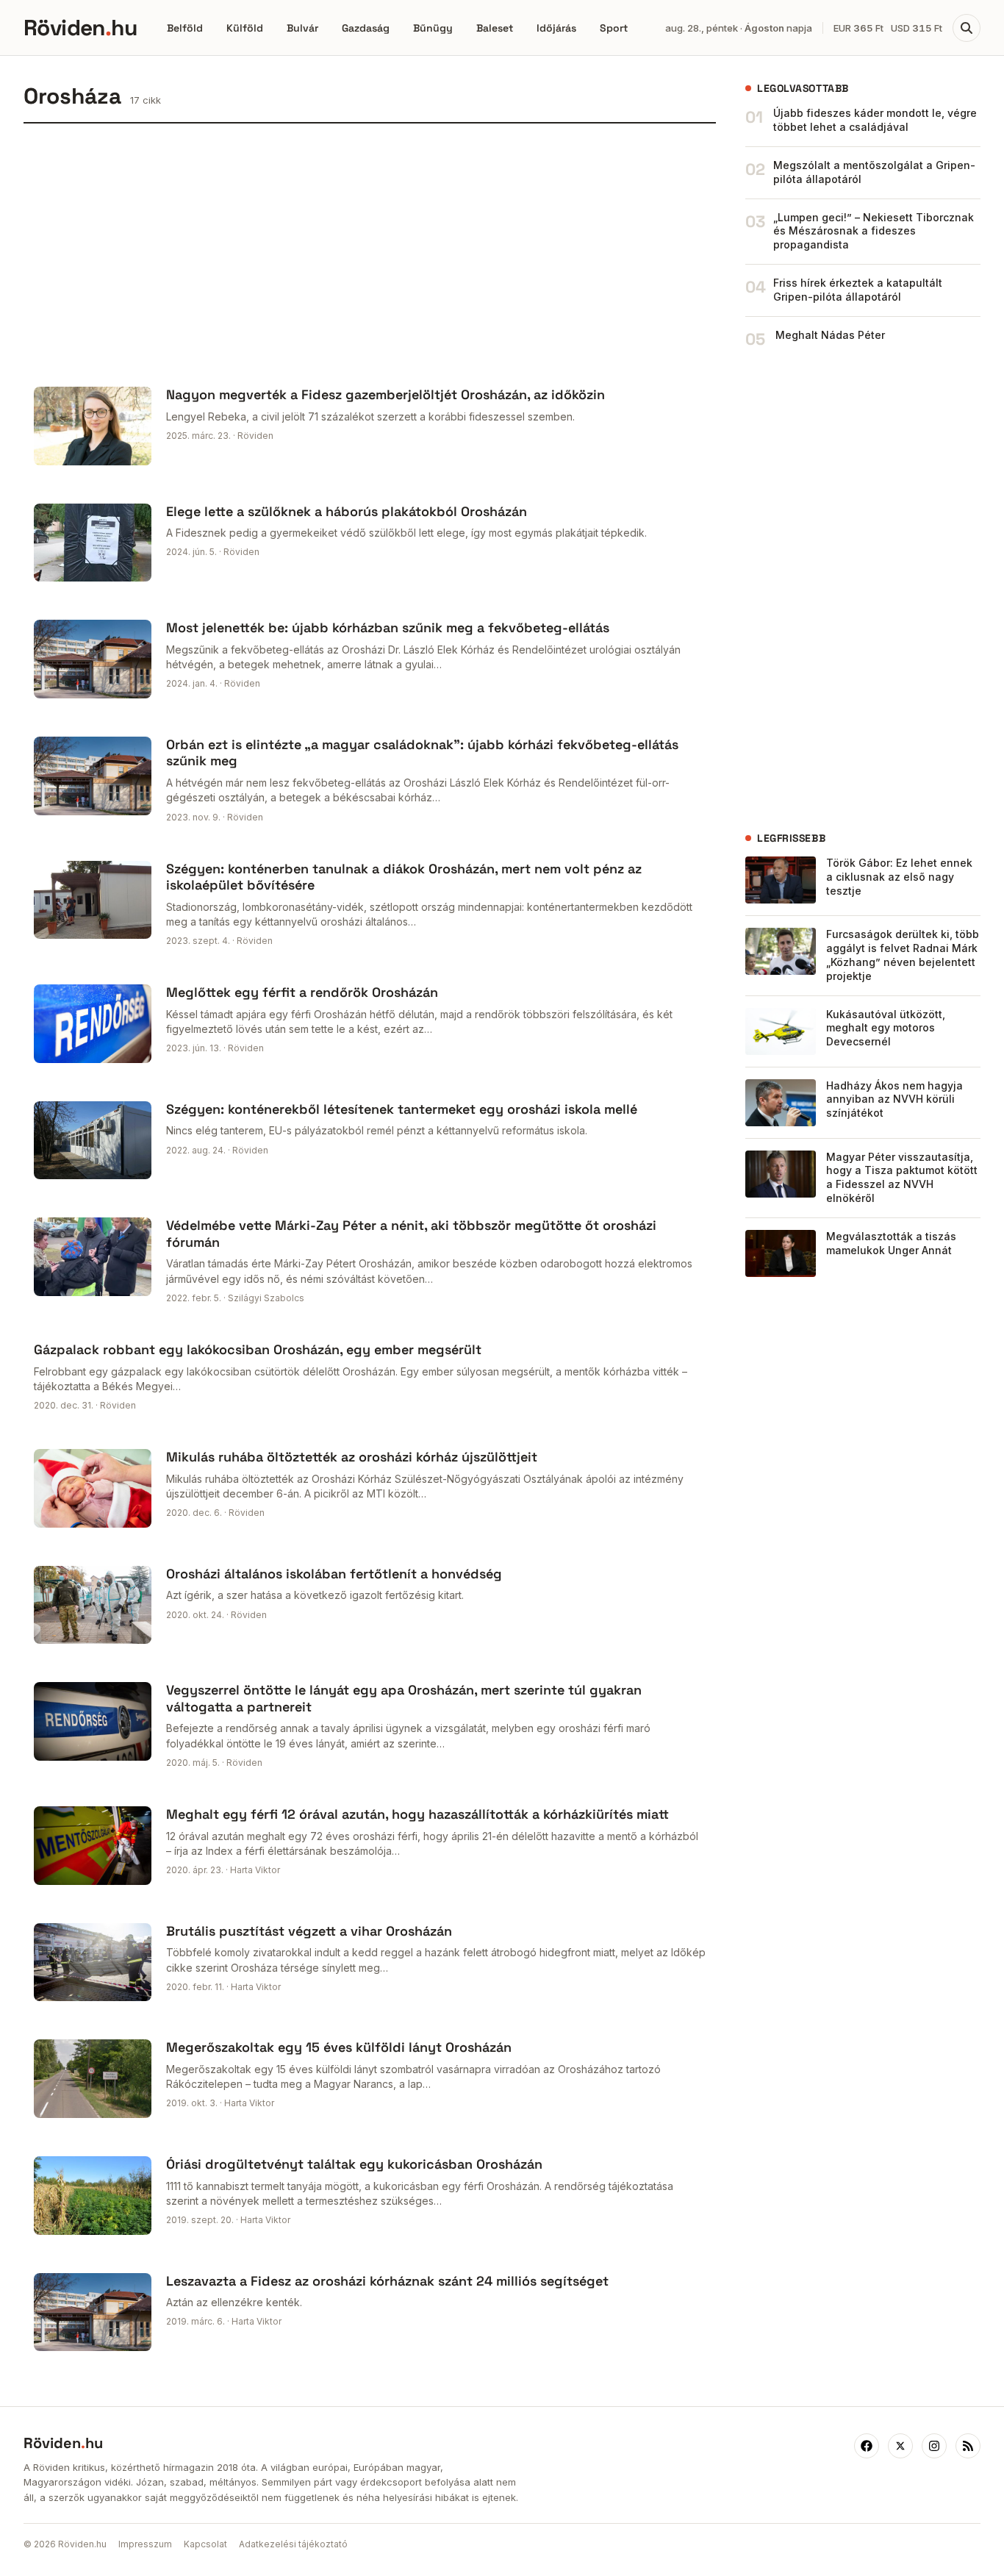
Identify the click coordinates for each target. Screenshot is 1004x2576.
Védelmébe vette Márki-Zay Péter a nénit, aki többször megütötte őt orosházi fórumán (411, 1234)
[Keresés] (967, 28)
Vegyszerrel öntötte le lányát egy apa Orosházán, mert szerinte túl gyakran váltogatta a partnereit (404, 1698)
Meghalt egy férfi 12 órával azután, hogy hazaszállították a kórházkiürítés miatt (417, 1814)
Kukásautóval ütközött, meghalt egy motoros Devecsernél (886, 1028)
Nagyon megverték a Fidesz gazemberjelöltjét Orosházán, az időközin (386, 394)
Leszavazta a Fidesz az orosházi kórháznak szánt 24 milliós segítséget (387, 2281)
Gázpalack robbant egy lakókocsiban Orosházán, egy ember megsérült (258, 1349)
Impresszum (145, 2544)
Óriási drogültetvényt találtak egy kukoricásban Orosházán (354, 2164)
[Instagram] (934, 2446)
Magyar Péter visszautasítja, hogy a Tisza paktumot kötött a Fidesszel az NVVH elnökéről (902, 1178)
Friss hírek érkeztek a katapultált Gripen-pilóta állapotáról (858, 290)
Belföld (185, 28)
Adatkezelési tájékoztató (293, 2544)
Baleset (495, 28)
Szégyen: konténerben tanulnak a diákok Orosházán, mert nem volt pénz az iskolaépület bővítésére (404, 877)
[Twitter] (900, 2446)
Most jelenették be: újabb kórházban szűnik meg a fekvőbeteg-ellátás (388, 627)
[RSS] (968, 2446)
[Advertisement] (370, 250)
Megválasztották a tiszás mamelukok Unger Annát (891, 1243)
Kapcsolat (205, 2544)
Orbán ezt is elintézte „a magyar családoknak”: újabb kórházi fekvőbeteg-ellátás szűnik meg (422, 753)
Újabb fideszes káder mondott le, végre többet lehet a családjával (875, 120)
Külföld (245, 28)
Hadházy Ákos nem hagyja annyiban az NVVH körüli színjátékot (894, 1099)
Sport (614, 28)
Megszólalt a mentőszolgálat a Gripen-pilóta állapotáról (874, 172)
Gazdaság (366, 28)
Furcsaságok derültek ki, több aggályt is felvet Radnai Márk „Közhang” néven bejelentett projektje (903, 955)
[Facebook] (867, 2446)
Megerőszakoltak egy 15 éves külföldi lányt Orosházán (339, 2047)
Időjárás (556, 28)
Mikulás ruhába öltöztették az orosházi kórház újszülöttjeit (352, 1457)
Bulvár (302, 28)
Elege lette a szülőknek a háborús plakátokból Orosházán (347, 511)
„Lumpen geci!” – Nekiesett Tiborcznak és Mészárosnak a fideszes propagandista (874, 231)
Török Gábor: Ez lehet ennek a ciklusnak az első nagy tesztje (899, 877)
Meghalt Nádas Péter (830, 335)
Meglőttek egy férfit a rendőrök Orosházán (302, 992)
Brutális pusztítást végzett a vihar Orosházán (309, 1931)
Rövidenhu (80, 28)
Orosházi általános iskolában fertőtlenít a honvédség (334, 1574)
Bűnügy (433, 28)
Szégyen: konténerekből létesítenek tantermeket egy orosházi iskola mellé (402, 1109)
